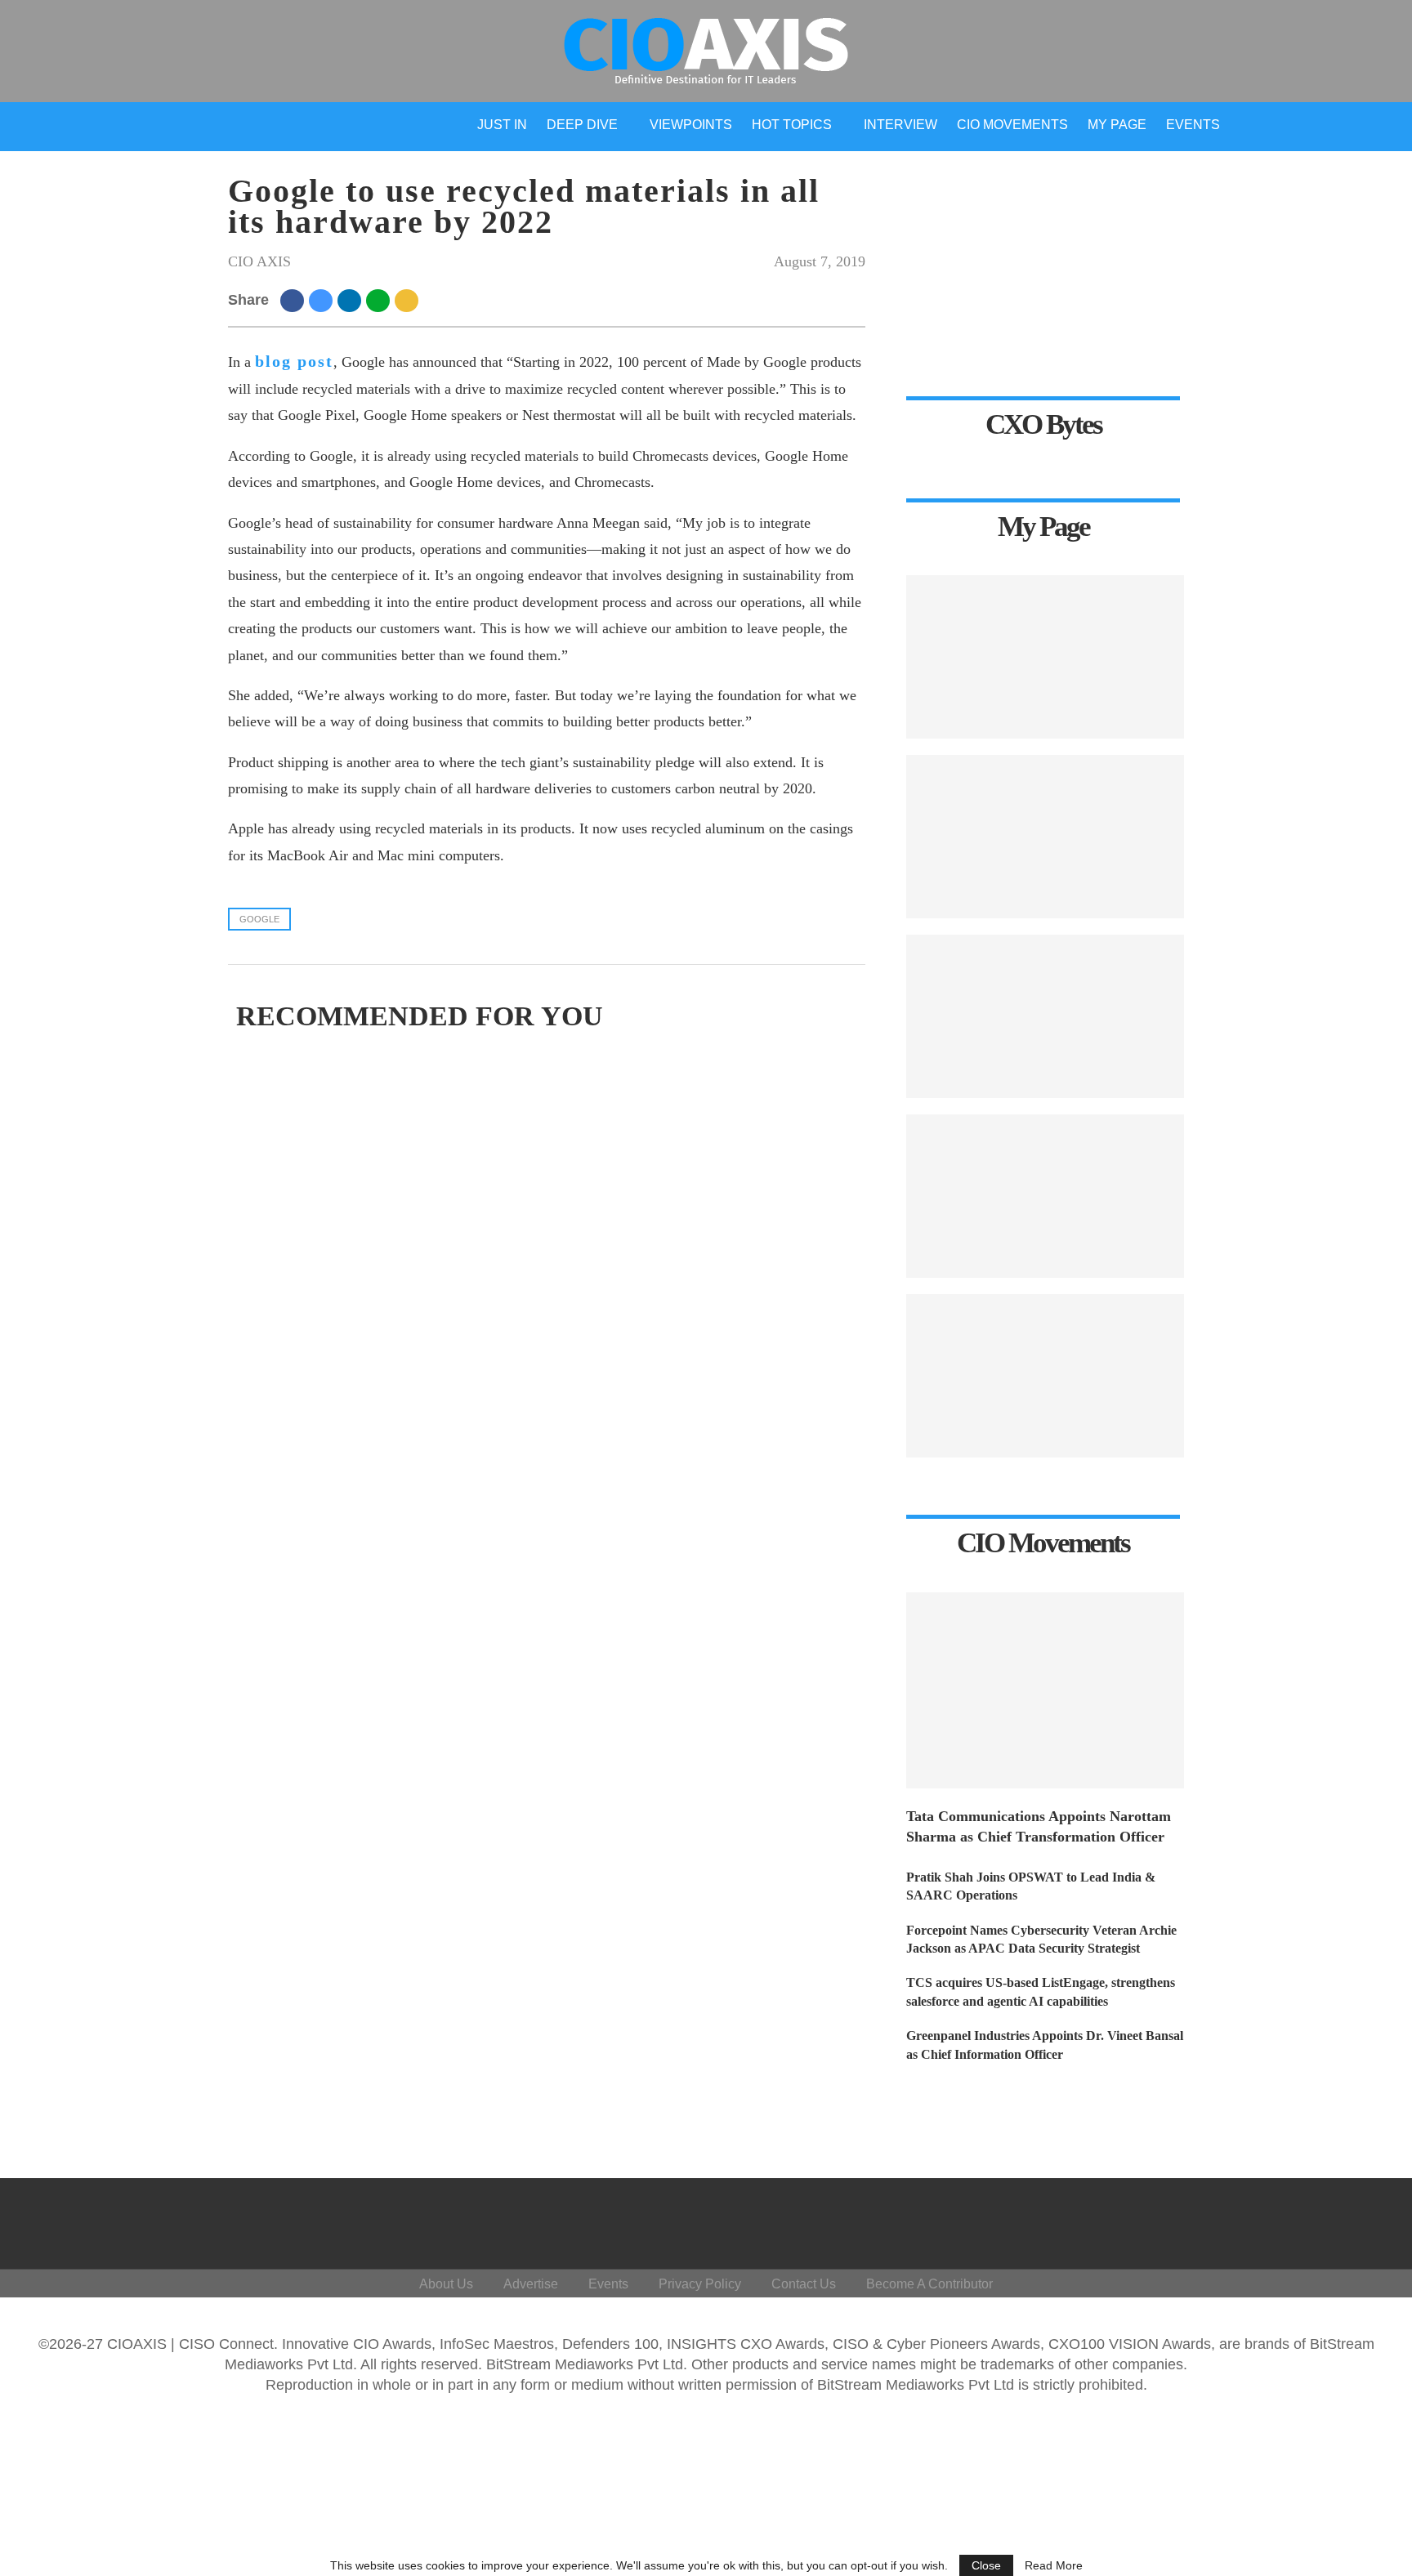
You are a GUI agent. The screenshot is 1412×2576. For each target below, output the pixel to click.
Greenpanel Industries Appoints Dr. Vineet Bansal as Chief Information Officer (1045, 2045)
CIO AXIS (259, 261)
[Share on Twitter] (323, 300)
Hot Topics (792, 125)
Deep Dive (582, 125)
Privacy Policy (700, 2284)
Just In (502, 125)
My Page (1117, 125)
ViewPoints (691, 125)
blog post (294, 361)
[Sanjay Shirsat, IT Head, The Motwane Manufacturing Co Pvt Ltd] (1045, 1016)
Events (1193, 125)
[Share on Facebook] (295, 300)
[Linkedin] (1285, 2220)
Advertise (531, 2284)
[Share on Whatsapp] (380, 300)
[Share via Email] (409, 300)
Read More (1054, 2565)
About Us (446, 2284)
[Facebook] (1206, 2220)
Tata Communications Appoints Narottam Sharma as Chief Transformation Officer (1039, 1826)
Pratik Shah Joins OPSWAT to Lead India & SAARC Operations (1031, 1886)
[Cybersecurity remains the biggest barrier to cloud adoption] (1045, 1376)
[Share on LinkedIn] (352, 300)
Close (986, 2565)
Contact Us (804, 2284)
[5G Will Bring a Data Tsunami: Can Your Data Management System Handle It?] (1045, 657)
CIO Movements (1012, 125)
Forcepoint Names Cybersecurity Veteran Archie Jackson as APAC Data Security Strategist (1041, 1939)
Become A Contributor (929, 2284)
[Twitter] (1246, 2220)
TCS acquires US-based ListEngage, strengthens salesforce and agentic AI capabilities (1041, 1991)
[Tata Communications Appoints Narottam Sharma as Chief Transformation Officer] (1045, 1690)
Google (259, 919)
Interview (900, 125)
